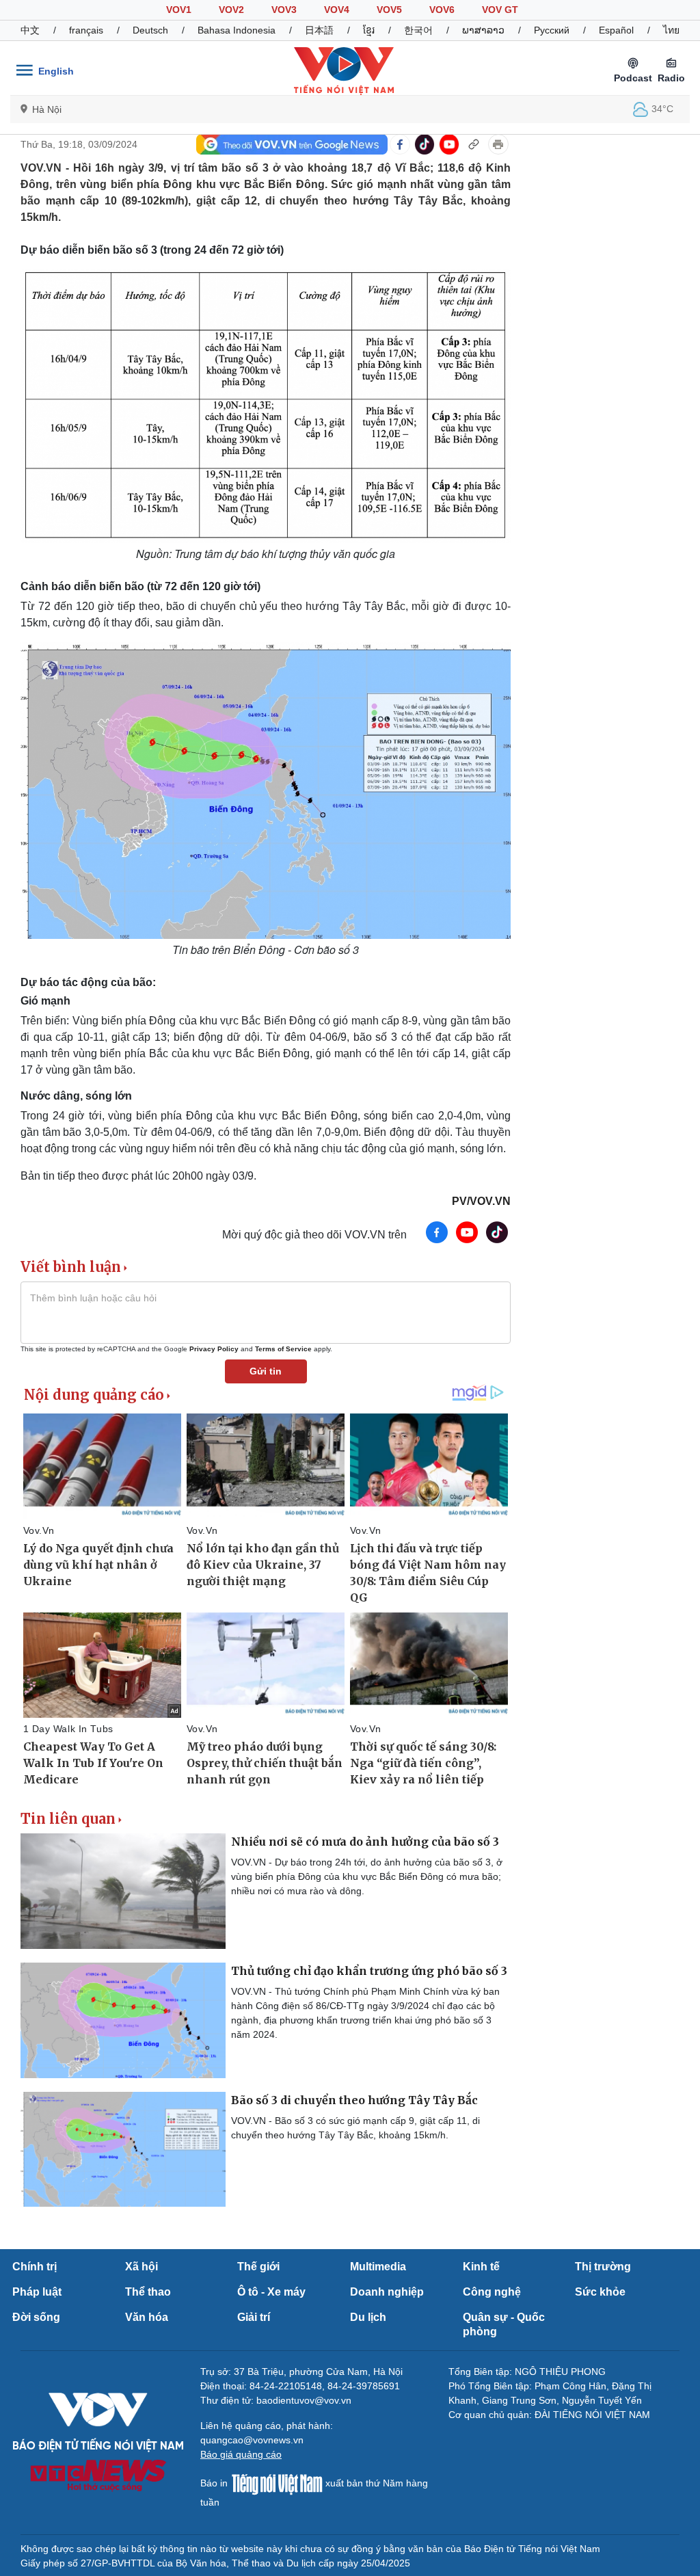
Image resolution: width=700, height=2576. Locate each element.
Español (616, 30)
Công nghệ (492, 2292)
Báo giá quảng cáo (241, 2454)
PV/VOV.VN (481, 1201)
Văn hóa (147, 2317)
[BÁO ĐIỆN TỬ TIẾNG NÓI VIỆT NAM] (344, 70)
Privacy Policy (214, 1349)
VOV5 (389, 10)
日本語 (319, 30)
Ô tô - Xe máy (271, 2292)
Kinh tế (481, 2267)
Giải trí (254, 2317)
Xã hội (142, 2267)
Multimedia (378, 2267)
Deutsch (150, 30)
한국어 (418, 30)
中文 (30, 30)
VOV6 (442, 10)
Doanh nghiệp (387, 2292)
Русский (552, 30)
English (56, 71)
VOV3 (284, 10)
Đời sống (36, 2317)
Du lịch (368, 2317)
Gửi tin (266, 1371)
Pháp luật (37, 2292)
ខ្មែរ (369, 30)
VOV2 (231, 10)
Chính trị (35, 2267)
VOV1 (179, 10)
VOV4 (337, 10)
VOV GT (500, 10)
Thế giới (258, 2267)
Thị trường (603, 2267)
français (86, 30)
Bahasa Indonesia (237, 30)
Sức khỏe (600, 2292)
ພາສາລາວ (483, 30)
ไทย (671, 30)
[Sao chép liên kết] (474, 144)
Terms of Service (283, 1349)
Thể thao (148, 2292)
